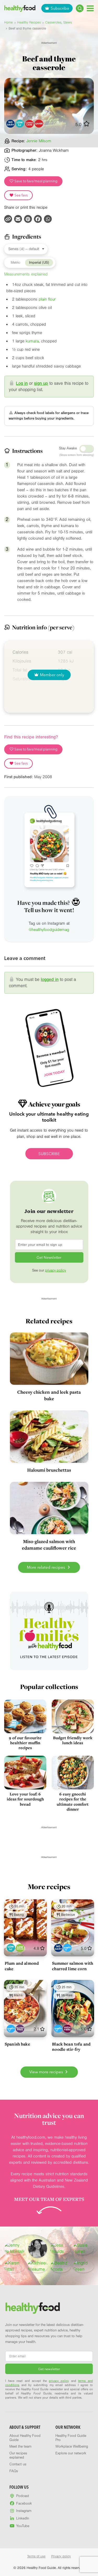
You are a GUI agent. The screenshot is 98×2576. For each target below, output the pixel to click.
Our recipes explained (18, 2455)
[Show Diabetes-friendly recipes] (67, 1948)
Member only (52, 675)
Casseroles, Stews (59, 22)
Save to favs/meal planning (36, 181)
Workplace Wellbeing (72, 2447)
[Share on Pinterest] (28, 219)
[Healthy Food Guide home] (33, 2308)
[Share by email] (18, 219)
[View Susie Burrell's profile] (83, 2249)
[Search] (80, 8)
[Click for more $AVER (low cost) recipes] (39, 124)
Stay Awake (68, 448)
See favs (21, 195)
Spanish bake (17, 2044)
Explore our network (71, 2453)
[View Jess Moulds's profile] (61, 2249)
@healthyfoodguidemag (49, 930)
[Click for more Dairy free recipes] (10, 124)
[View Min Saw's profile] (38, 2249)
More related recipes (47, 1567)
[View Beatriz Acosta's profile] (61, 2266)
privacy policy (55, 1270)
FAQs (14, 2471)
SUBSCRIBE (49, 1154)
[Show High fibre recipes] (67, 2029)
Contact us (18, 2464)
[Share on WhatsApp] (48, 219)
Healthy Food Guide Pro (71, 2438)
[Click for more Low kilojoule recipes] (20, 124)
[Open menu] (90, 8)
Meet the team (20, 2447)
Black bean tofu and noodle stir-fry (71, 2047)
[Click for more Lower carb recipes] (29, 124)
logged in (50, 979)
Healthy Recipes (29, 22)
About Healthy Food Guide (25, 2438)
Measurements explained (26, 274)
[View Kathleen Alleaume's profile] (38, 2266)
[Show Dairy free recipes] (58, 1948)
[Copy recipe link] (8, 219)
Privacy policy (61, 2556)
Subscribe (60, 8)
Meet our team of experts (49, 2199)
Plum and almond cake (22, 1966)
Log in (22, 383)
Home (8, 22)
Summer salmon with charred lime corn (73, 1966)
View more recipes (47, 2072)
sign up (41, 383)
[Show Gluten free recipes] (20, 2029)
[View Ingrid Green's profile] (83, 2266)
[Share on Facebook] (38, 219)
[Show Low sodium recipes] (20, 1948)
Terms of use (36, 2556)
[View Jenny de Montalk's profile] (15, 2249)
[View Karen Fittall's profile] (15, 2266)
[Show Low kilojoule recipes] (11, 1948)
